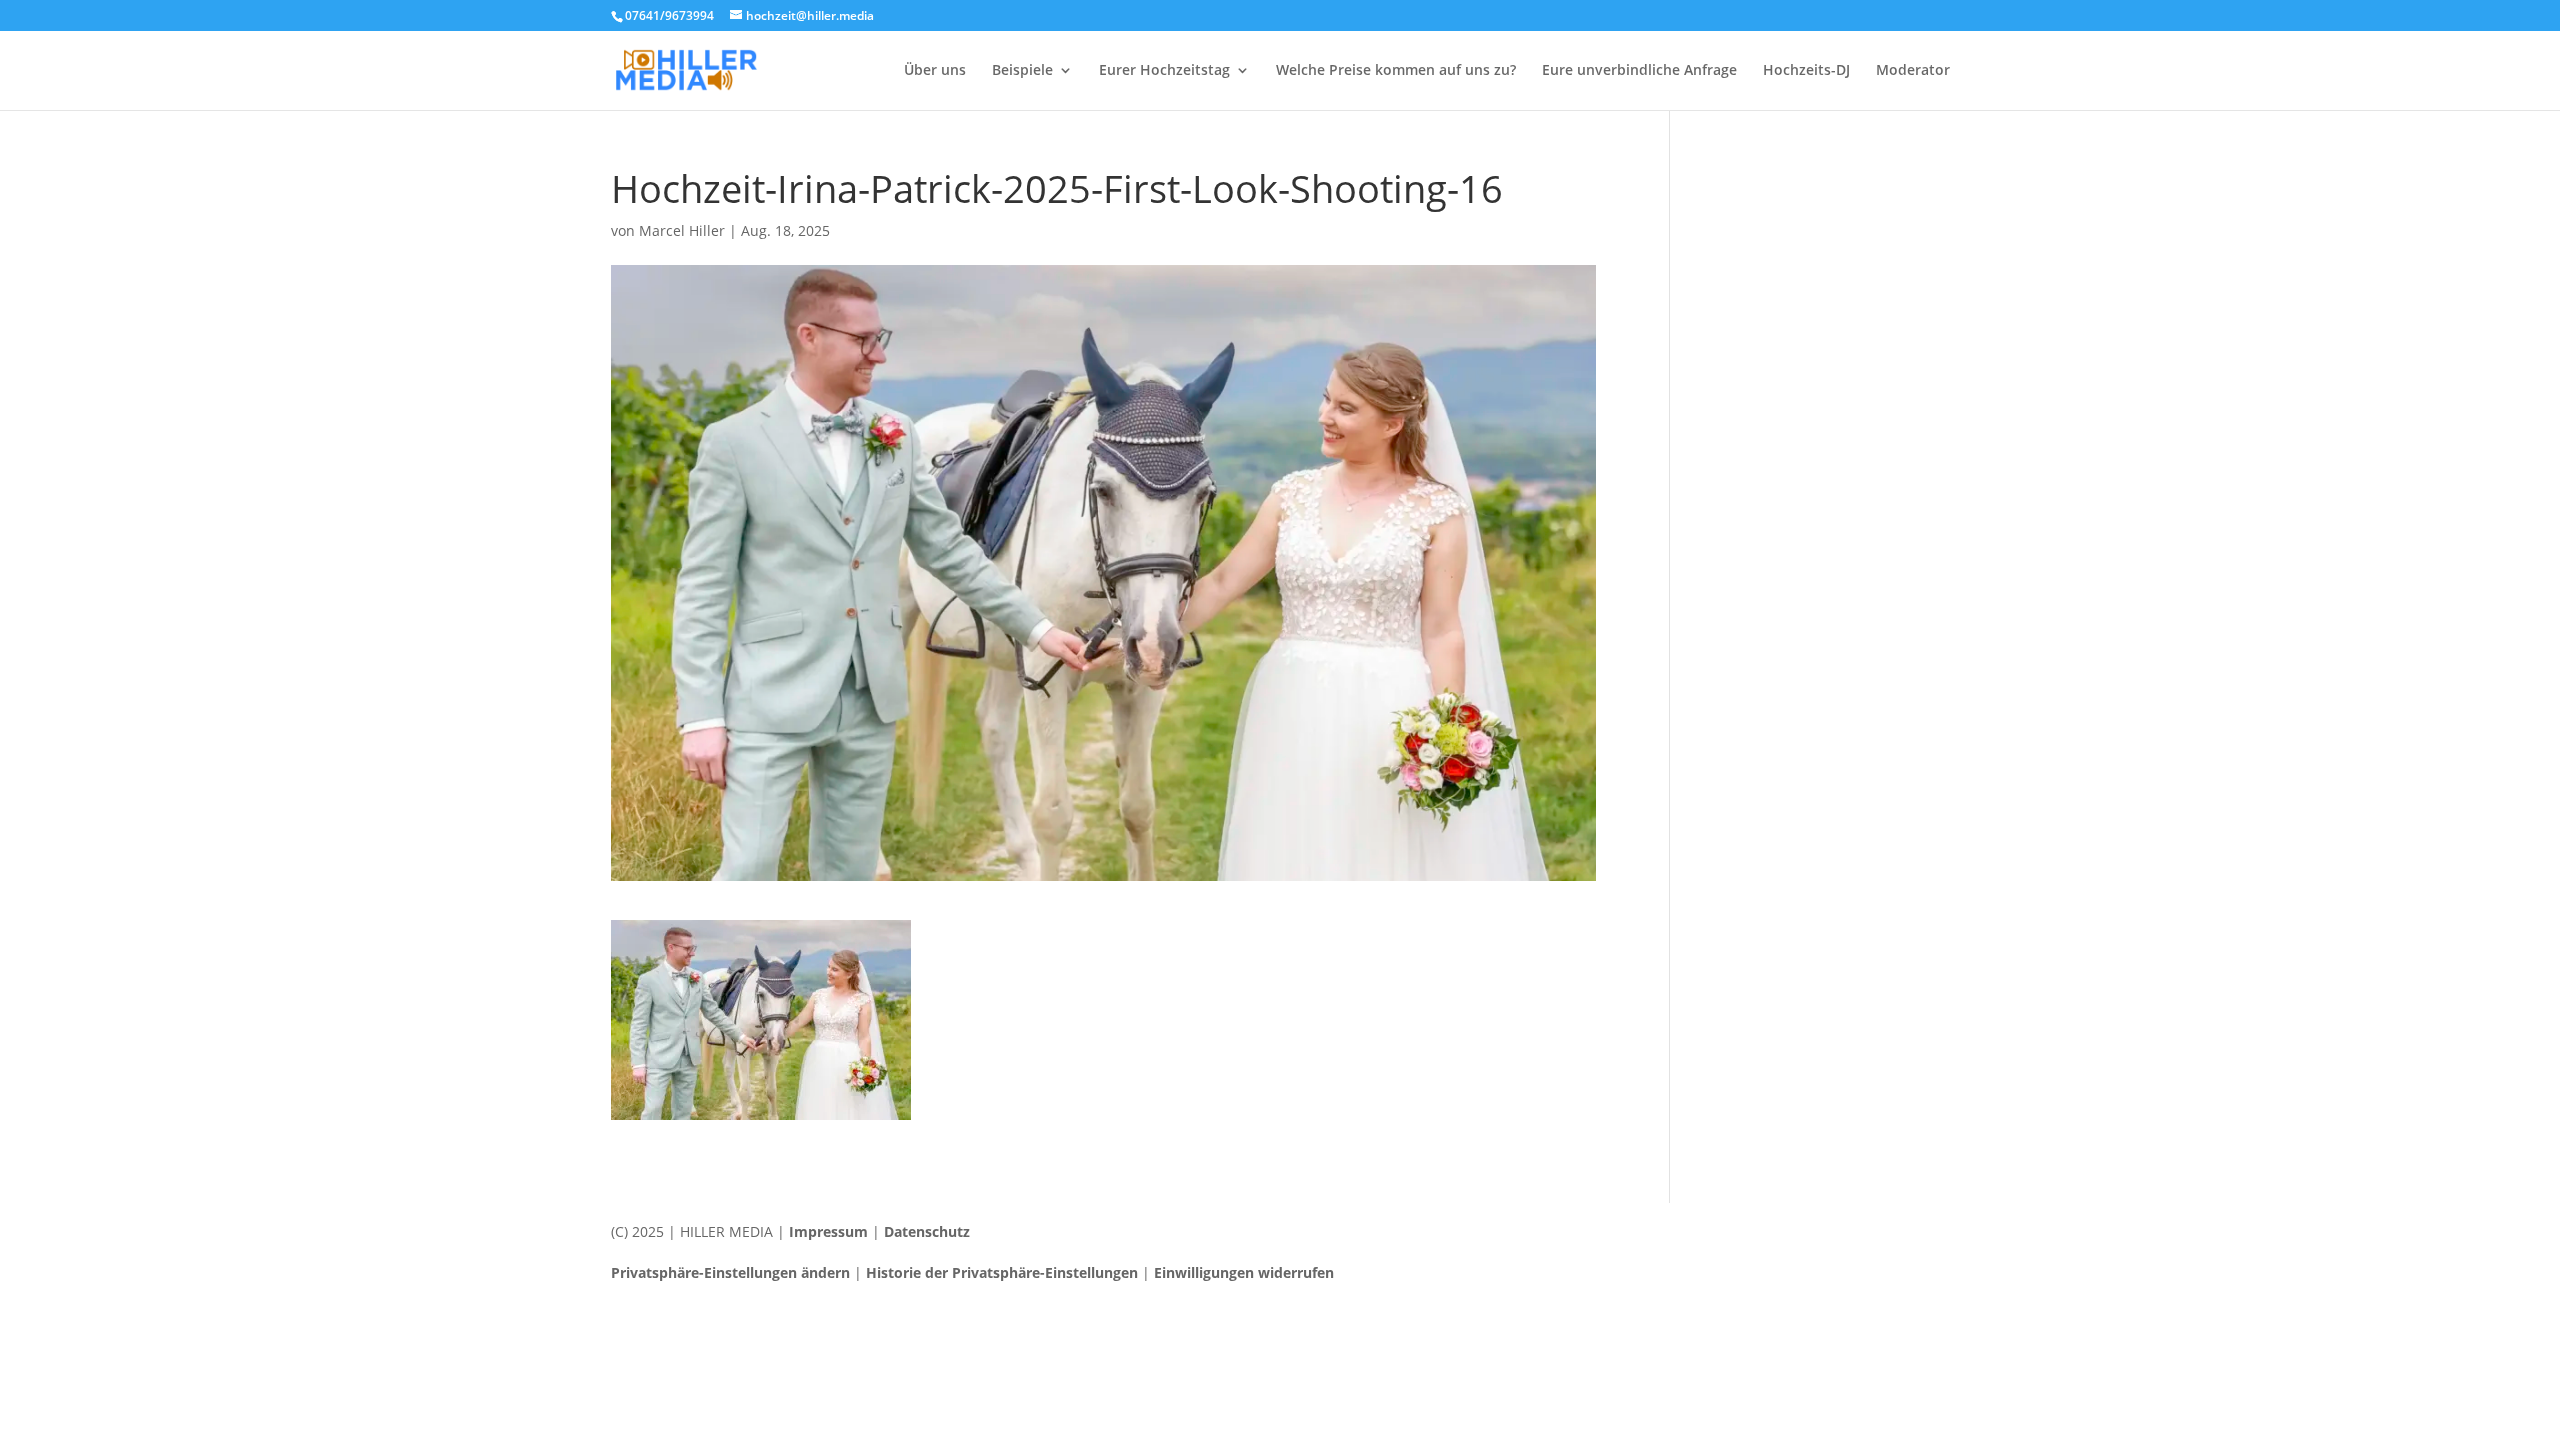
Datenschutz (927, 1231)
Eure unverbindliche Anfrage (1639, 71)
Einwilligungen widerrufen (1244, 1272)
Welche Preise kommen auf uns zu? (1396, 71)
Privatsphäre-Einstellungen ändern (730, 1272)
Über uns (935, 71)
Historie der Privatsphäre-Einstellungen (1002, 1272)
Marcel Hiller (682, 230)
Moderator (1913, 71)
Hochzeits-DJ (1806, 71)
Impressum (828, 1231)
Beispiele (1022, 71)
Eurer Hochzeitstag (1164, 71)
